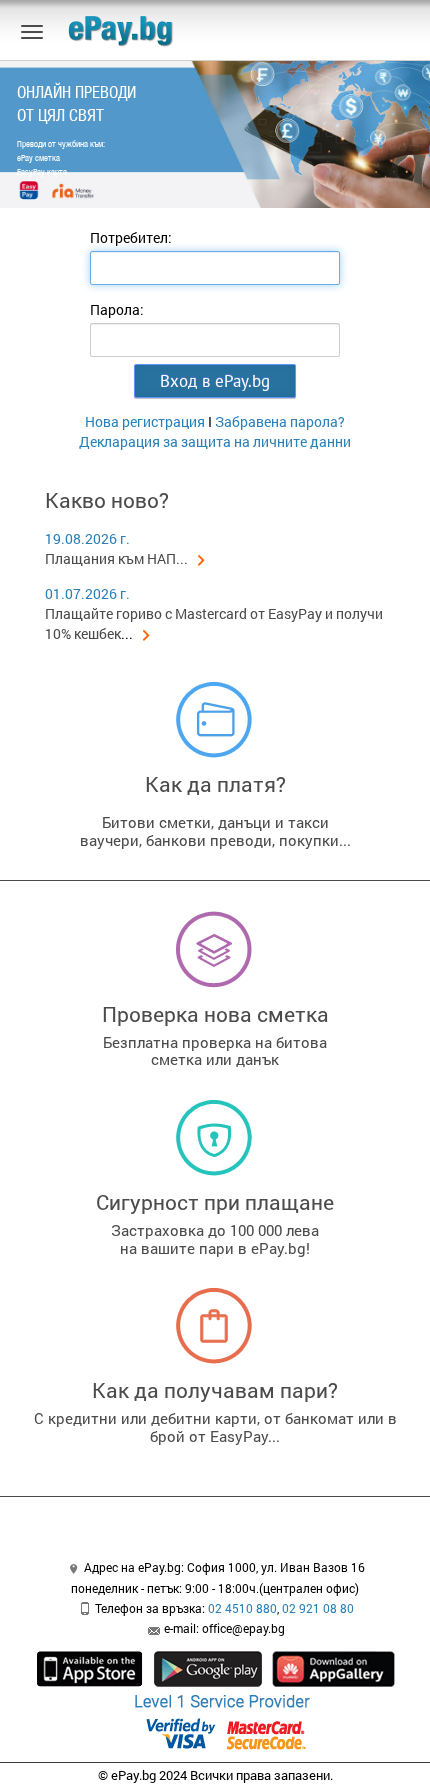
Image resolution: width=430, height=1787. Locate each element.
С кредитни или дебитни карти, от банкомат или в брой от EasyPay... (215, 1427)
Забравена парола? (280, 421)
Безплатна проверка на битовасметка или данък (215, 1051)
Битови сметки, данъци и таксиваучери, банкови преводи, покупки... (215, 831)
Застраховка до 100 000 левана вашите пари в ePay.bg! (215, 1239)
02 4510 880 (242, 1608)
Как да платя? (215, 784)
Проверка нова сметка (215, 1014)
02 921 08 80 (318, 1608)
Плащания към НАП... (116, 558)
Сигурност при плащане (215, 1202)
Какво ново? (107, 500)
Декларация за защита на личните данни (215, 441)
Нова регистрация (145, 421)
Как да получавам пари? (215, 1390)
